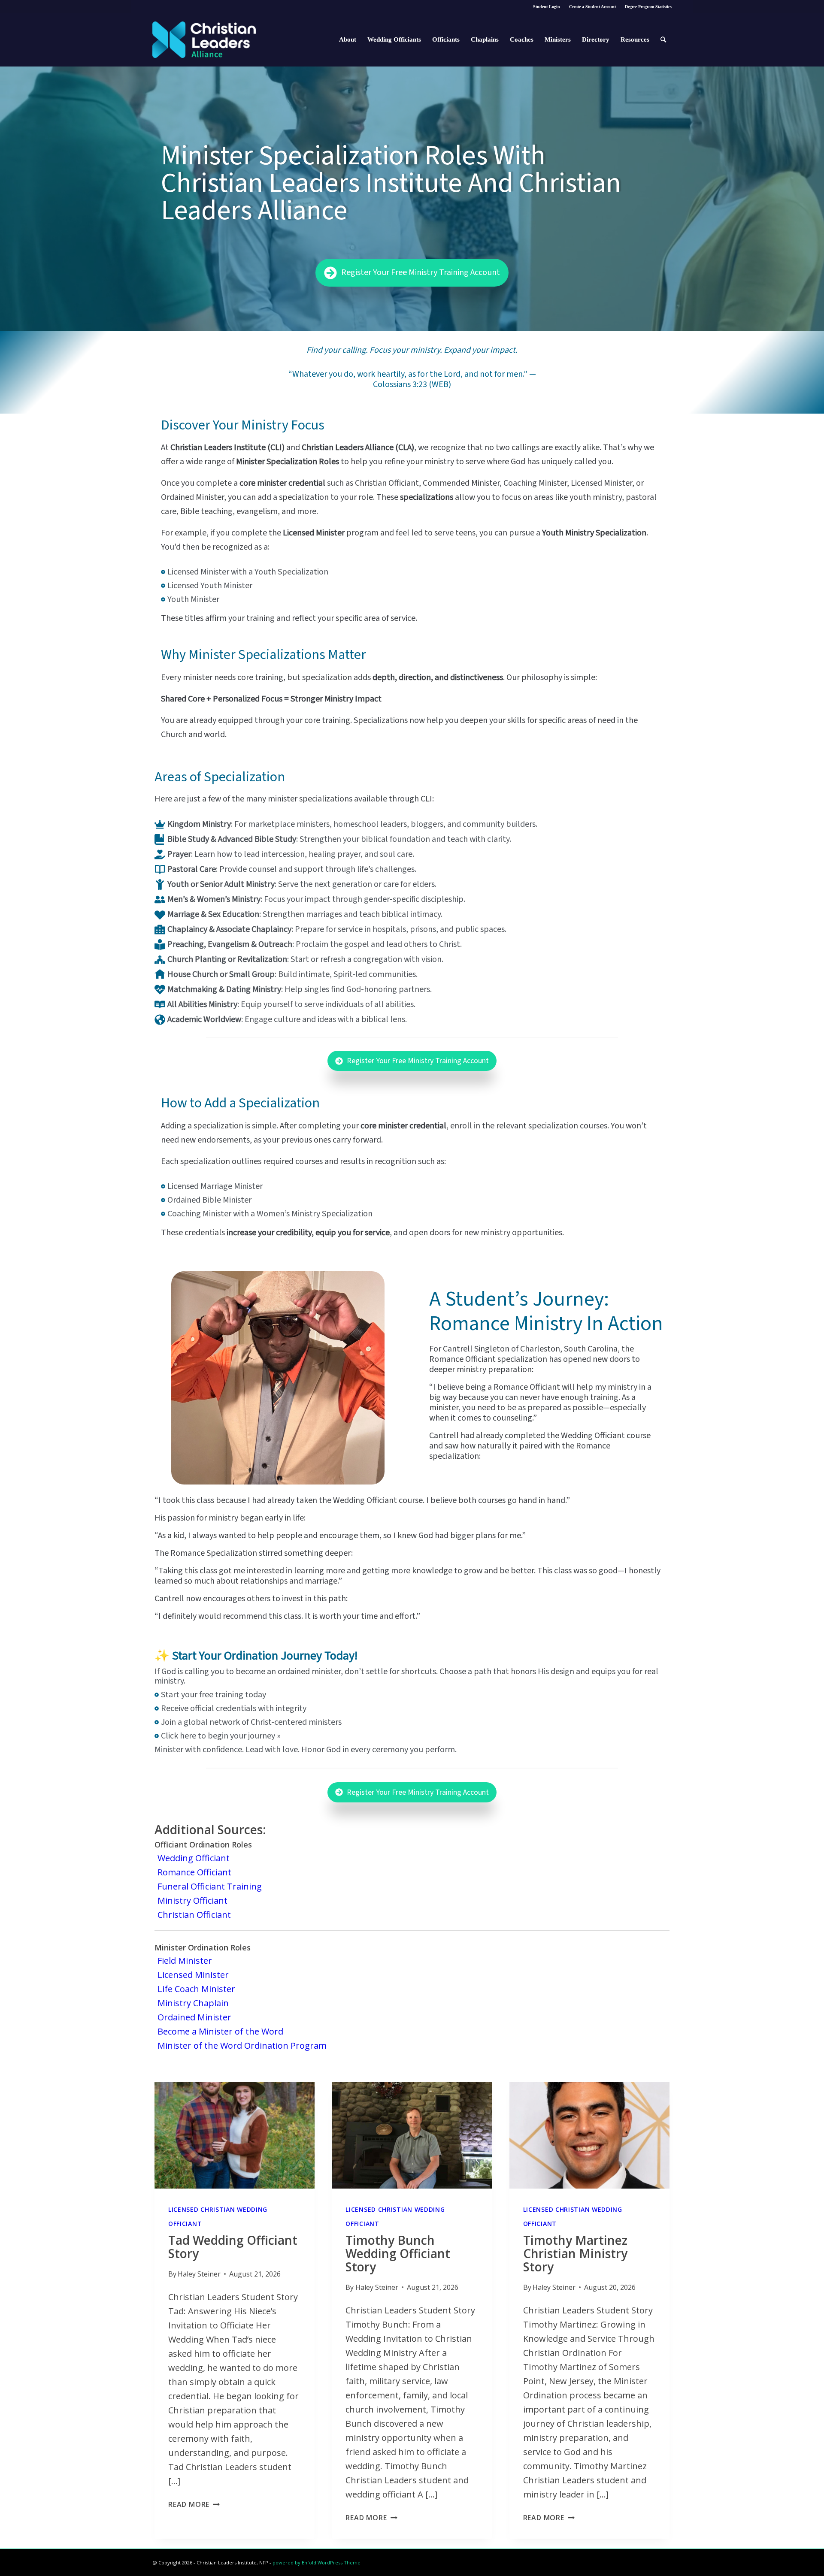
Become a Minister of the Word (220, 2031)
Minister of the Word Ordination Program (242, 2045)
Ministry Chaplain (193, 2003)
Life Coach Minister (196, 1989)
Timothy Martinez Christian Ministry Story (575, 2253)
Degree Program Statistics (648, 7)
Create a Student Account (592, 7)
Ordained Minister (194, 2017)
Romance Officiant (194, 1872)
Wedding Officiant (194, 1858)
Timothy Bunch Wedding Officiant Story (398, 2253)
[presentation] (235, 2135)
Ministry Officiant (192, 1900)
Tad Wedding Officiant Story (233, 2247)
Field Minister (185, 1961)
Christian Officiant (194, 1915)
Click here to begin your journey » (221, 1736)
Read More (194, 2504)
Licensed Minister (193, 1975)
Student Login (547, 7)
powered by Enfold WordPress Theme (317, 2562)
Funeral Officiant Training (210, 1886)
